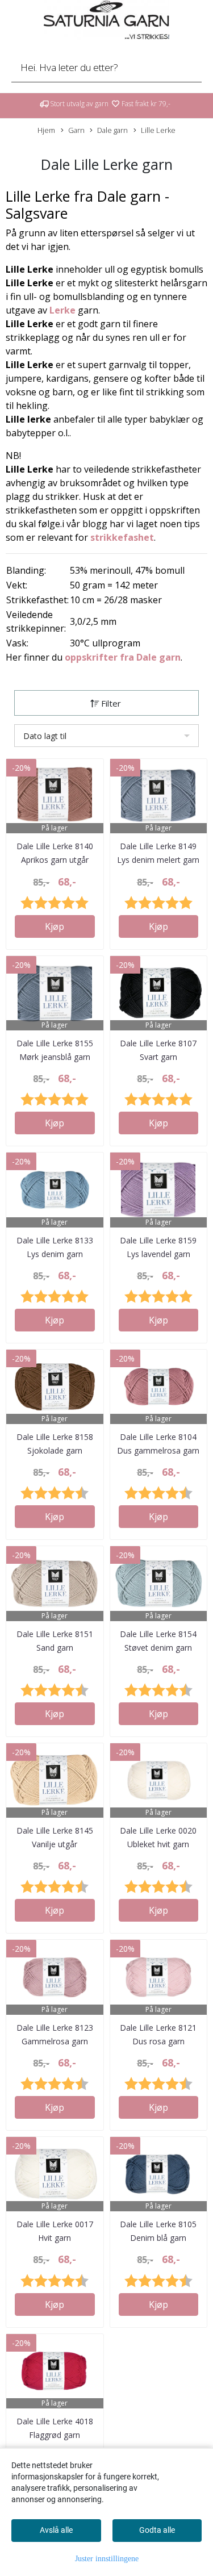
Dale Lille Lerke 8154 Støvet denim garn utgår (158, 1648)
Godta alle (157, 2530)
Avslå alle (56, 2530)
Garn (76, 130)
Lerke (62, 310)
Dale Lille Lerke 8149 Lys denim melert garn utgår (158, 860)
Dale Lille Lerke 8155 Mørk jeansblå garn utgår (55, 1057)
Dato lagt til (45, 736)
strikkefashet (122, 537)
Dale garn (112, 130)
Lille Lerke (158, 130)
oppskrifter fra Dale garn (123, 657)
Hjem (46, 130)
